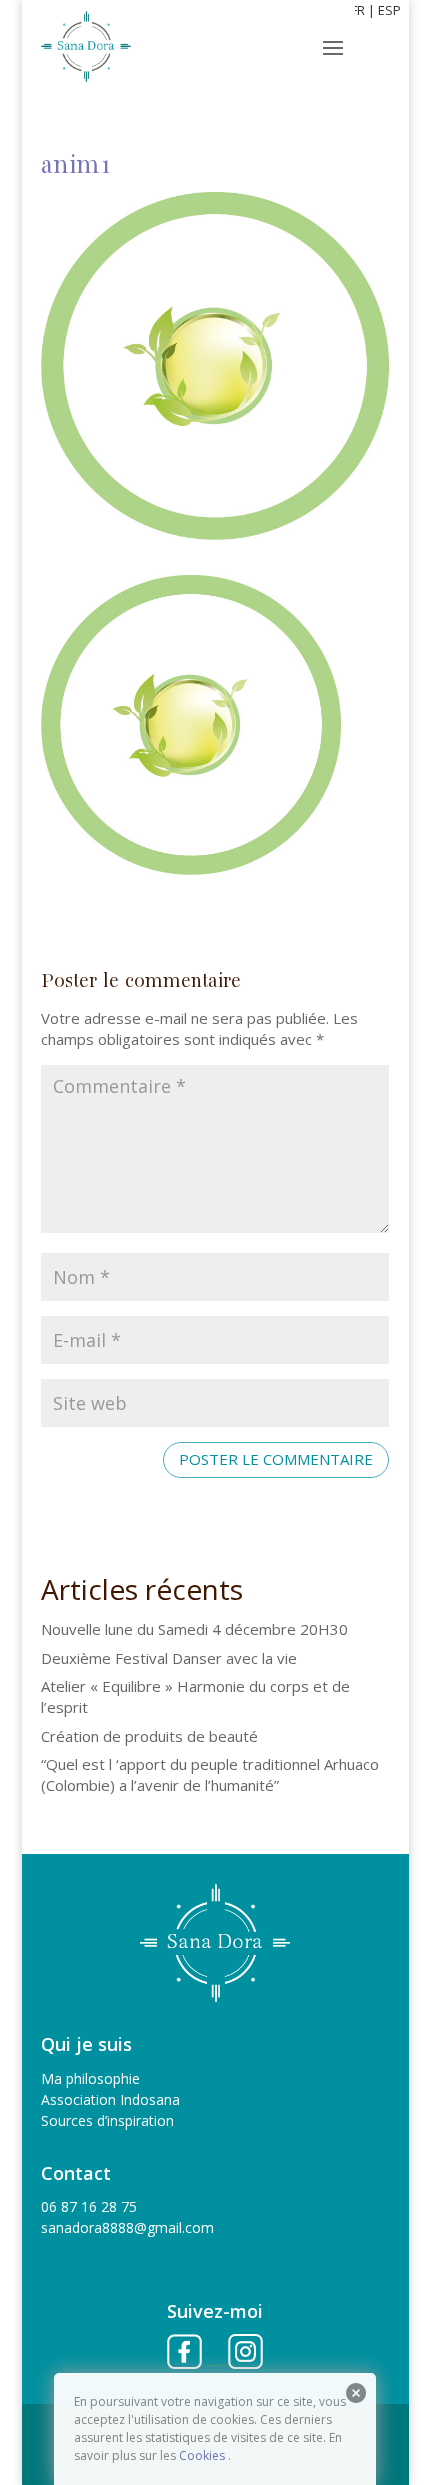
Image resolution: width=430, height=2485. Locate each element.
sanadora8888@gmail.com (127, 2227)
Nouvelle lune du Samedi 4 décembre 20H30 (194, 1629)
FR (358, 10)
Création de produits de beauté (149, 1736)
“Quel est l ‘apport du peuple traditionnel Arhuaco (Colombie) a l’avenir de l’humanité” (210, 1774)
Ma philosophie (90, 2078)
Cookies (202, 2455)
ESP (389, 10)
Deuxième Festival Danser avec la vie (169, 1658)
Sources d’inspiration (107, 2120)
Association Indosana (110, 2099)
